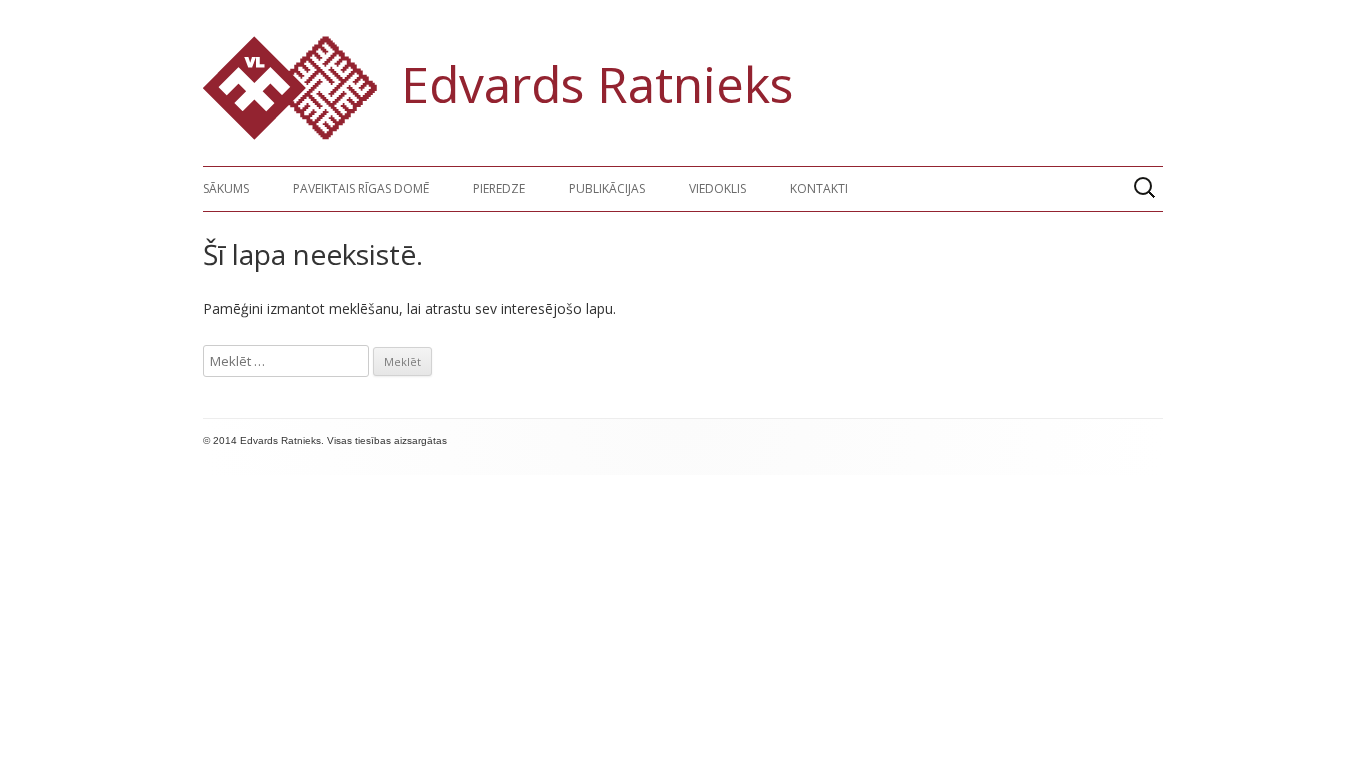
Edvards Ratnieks (597, 84)
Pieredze (499, 188)
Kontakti (819, 188)
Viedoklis (717, 188)
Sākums (226, 188)
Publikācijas (607, 188)
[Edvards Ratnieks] (290, 134)
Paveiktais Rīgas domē (361, 188)
